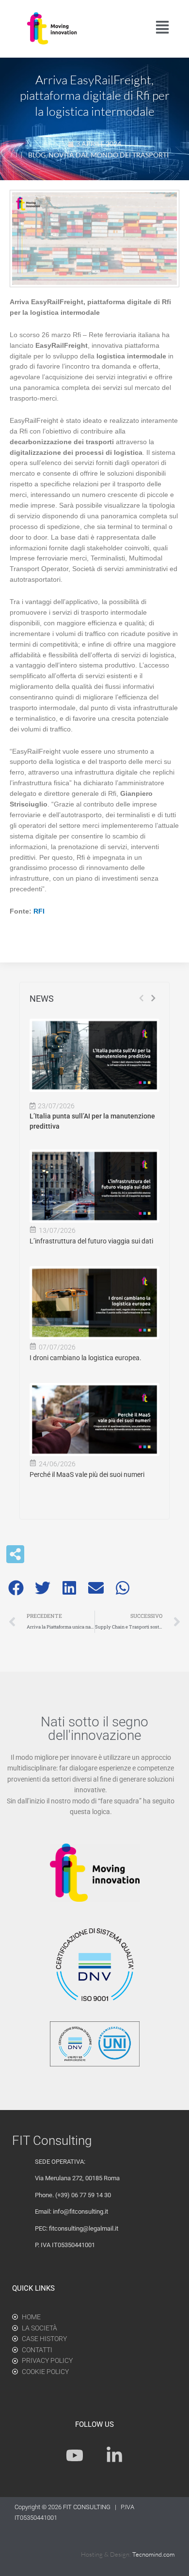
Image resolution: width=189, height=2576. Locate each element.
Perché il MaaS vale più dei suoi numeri (87, 1474)
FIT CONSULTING (87, 2507)
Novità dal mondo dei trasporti (109, 155)
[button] (16, 1588)
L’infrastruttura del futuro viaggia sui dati (91, 1241)
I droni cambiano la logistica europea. (86, 1358)
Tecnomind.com (153, 2554)
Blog (37, 155)
